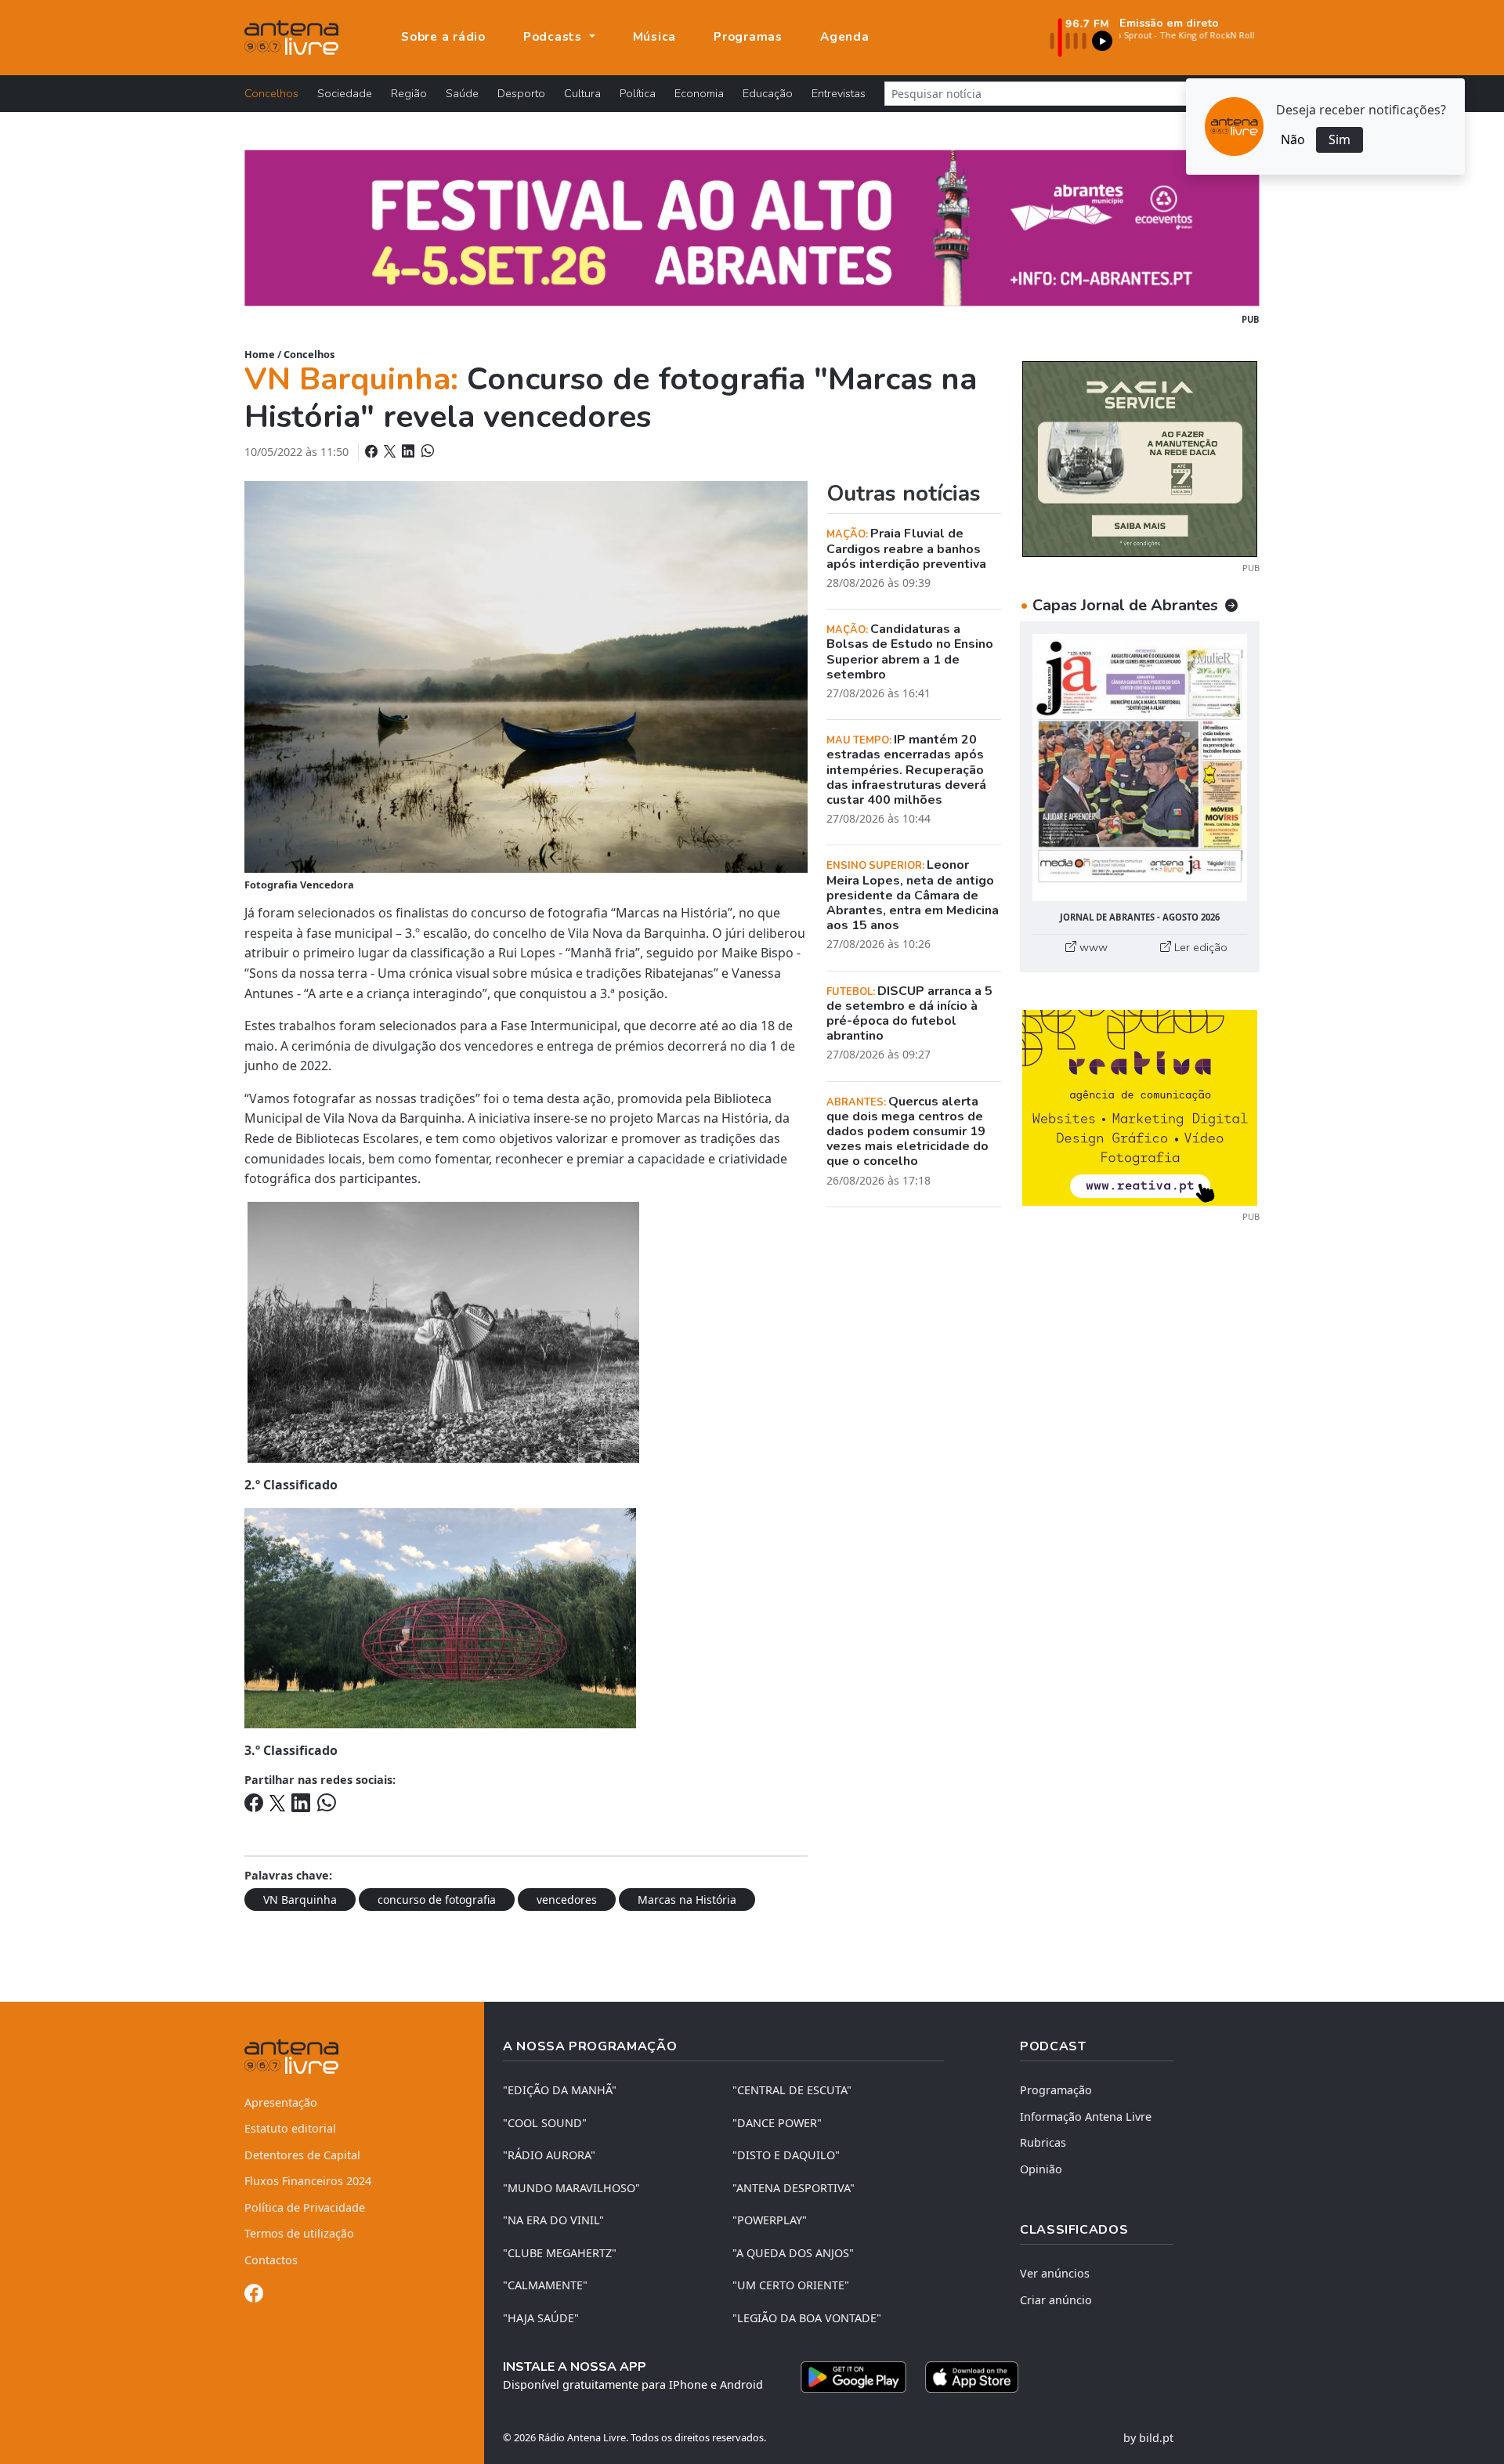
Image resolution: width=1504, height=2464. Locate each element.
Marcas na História (687, 1900)
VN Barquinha (300, 1900)
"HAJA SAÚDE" (541, 2318)
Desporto (521, 93)
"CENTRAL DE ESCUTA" (792, 2090)
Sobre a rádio (443, 37)
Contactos (271, 2260)
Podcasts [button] (555, 37)
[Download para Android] (853, 2377)
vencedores (567, 1900)
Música (655, 37)
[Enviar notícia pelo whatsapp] (426, 451)
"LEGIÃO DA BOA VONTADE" (807, 2318)
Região (409, 93)
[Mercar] (1140, 458)
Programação (1056, 2090)
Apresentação (281, 2102)
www (1092, 947)
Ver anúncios (1055, 2273)
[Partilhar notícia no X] (391, 451)
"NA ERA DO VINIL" (553, 2220)
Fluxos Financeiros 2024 (308, 2181)
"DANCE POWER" (777, 2123)
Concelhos (271, 93)
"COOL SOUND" (545, 2123)
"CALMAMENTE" (545, 2285)
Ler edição (1199, 947)
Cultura (582, 93)
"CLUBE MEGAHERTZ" (560, 2253)
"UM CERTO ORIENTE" (791, 2285)
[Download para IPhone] (972, 2377)
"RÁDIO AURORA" (549, 2155)
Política (638, 93)
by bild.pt (1148, 2438)
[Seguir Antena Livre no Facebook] (254, 2296)
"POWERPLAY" (770, 2220)
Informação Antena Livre (1086, 2117)
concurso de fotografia (437, 1900)
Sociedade (345, 93)
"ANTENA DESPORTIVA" (794, 2188)
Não (1293, 139)
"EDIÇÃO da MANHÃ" (560, 2090)
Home (260, 354)
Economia (699, 93)
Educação (768, 93)
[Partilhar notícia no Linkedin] (410, 451)
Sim (1339, 139)
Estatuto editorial (290, 2128)
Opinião (1041, 2169)
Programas (748, 37)
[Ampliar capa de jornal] (1140, 767)
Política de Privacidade (305, 2207)
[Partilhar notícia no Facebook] (373, 451)
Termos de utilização (299, 2233)
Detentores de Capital (302, 2155)
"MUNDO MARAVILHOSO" (571, 2188)
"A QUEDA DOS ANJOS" (793, 2253)
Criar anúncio (1056, 2300)
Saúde (462, 93)
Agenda (845, 37)
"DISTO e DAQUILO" (786, 2155)
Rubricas (1043, 2142)
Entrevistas (839, 93)
